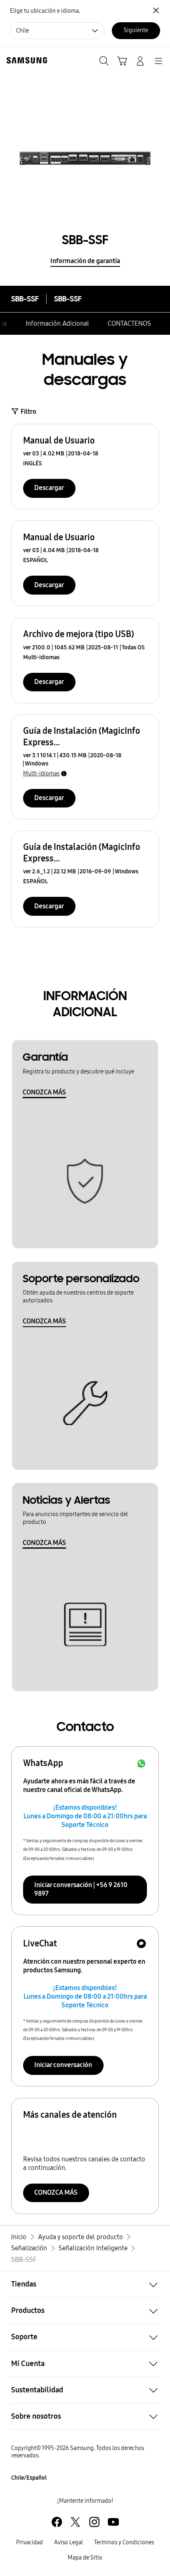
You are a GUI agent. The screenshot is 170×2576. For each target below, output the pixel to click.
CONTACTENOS (129, 323)
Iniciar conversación (63, 2065)
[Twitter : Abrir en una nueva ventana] (75, 2522)
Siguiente (136, 30)
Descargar (49, 488)
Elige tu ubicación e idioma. (45, 11)
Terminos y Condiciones (124, 2542)
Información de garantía (85, 261)
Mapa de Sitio (85, 2558)
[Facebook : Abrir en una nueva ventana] (57, 2522)
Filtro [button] (28, 412)
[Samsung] (25, 60)
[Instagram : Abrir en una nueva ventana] (94, 2522)
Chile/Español (29, 2478)
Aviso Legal (68, 2542)
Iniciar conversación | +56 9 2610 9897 (81, 1889)
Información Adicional (57, 323)
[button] (85, 2284)
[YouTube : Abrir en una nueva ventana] (113, 2522)
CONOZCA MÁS (44, 1092)
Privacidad (30, 2542)
